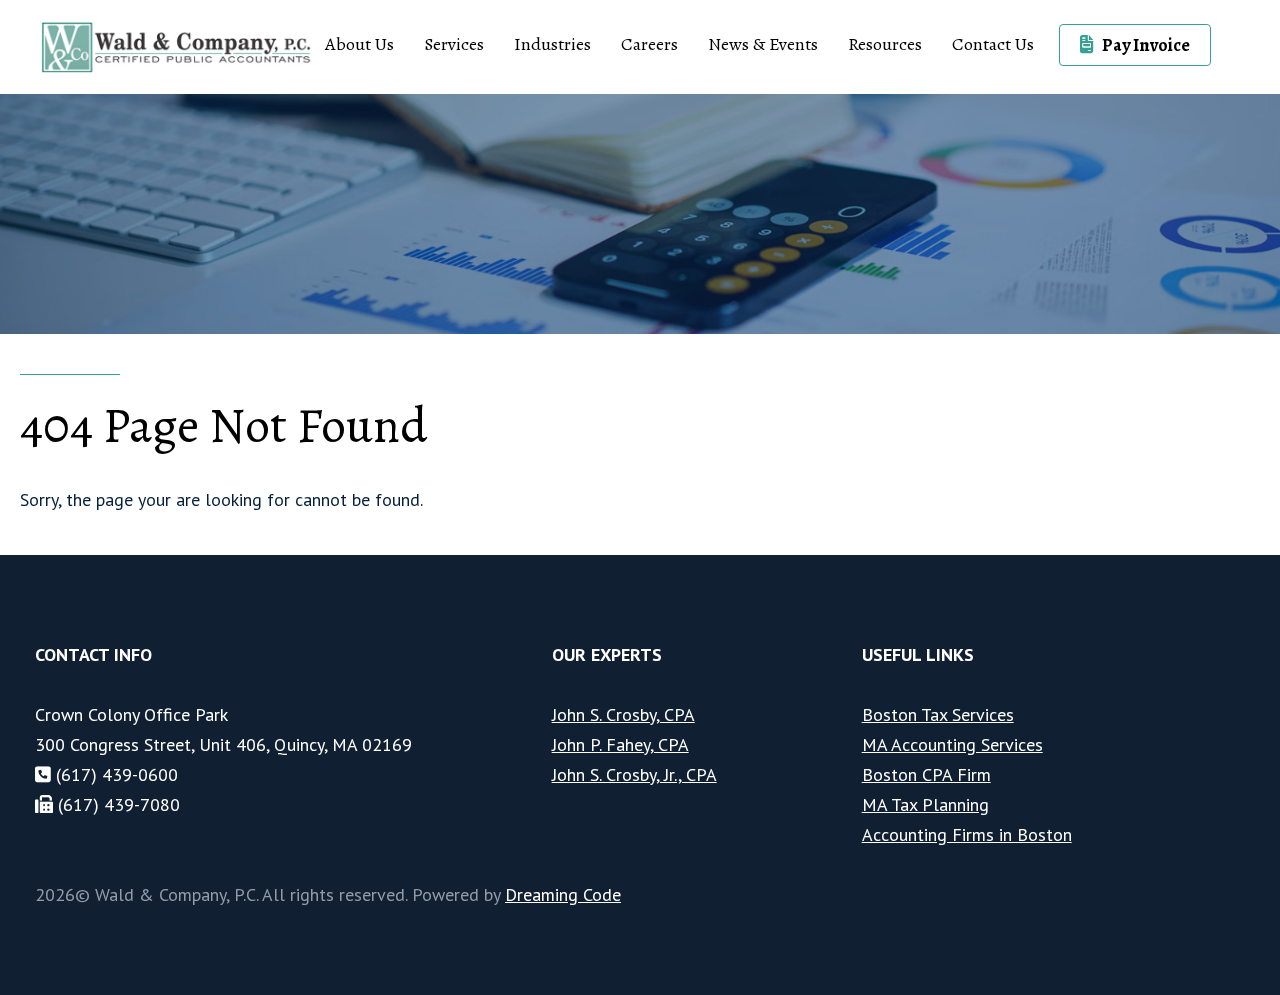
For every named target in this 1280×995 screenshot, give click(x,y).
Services (454, 44)
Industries (552, 44)
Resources (885, 44)
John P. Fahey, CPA (620, 744)
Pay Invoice (1146, 45)
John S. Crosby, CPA (623, 714)
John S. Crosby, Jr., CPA (634, 774)
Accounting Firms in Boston (967, 834)
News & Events (763, 44)
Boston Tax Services (938, 714)
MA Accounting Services (952, 744)
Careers (649, 44)
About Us (359, 44)
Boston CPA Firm (926, 774)
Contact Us (993, 44)
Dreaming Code (563, 894)
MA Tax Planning (925, 804)
